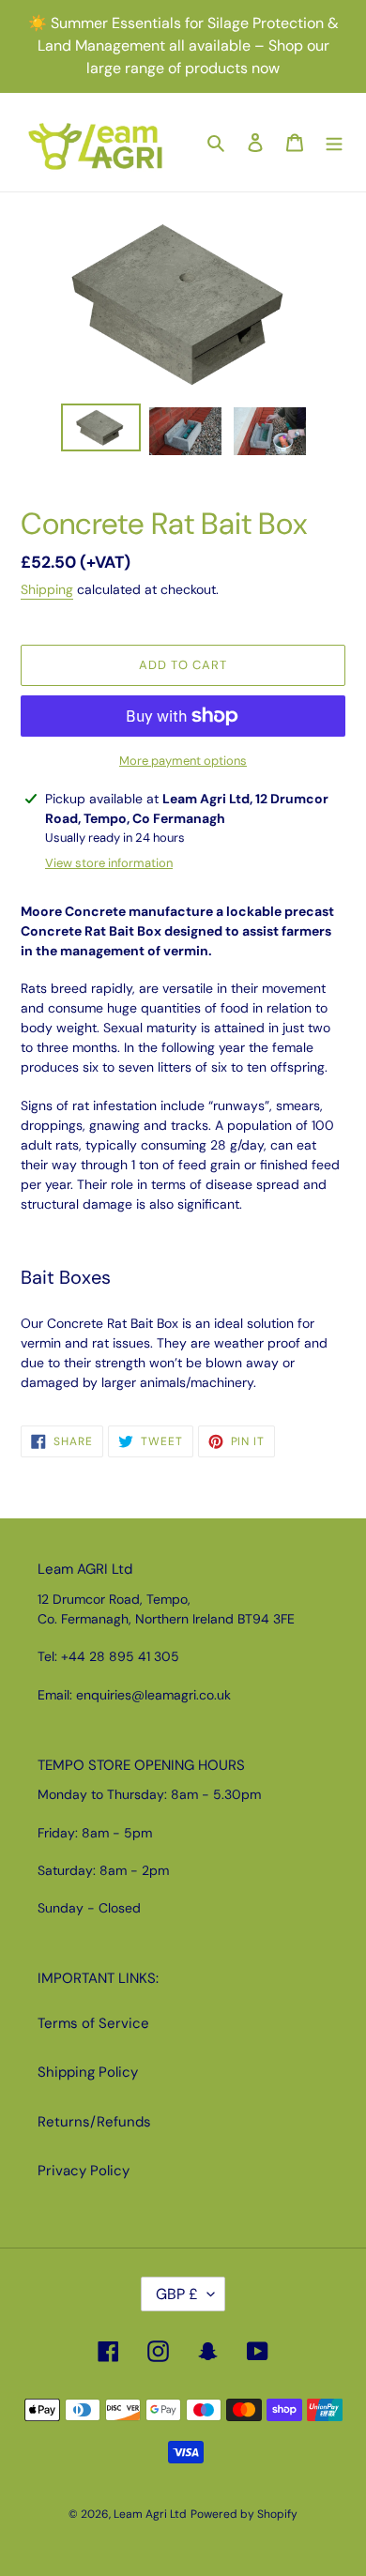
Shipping (47, 589)
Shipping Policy (88, 2072)
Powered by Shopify (244, 2514)
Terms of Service (93, 2023)
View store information (109, 863)
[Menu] (334, 142)
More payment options (183, 761)
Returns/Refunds (94, 2122)
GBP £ (177, 2294)
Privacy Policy (84, 2171)
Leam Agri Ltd (150, 2514)
